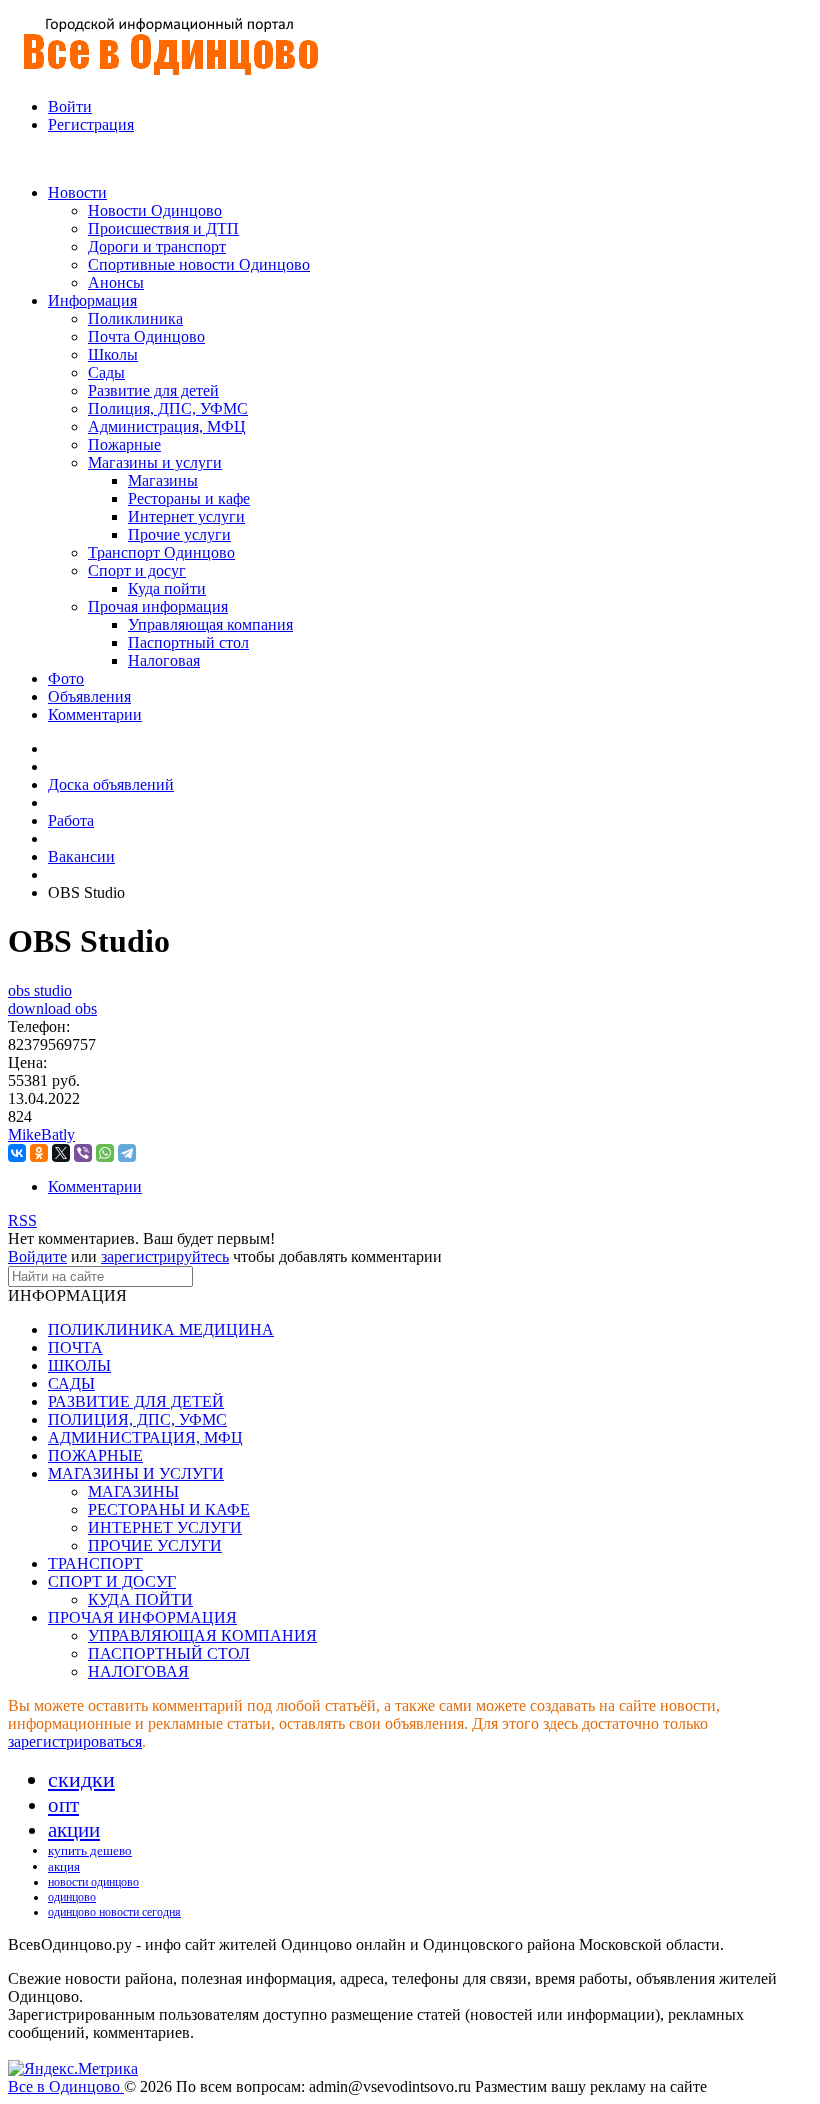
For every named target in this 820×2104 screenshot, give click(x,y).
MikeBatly (41, 1134)
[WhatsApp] (105, 1153)
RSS (22, 1220)
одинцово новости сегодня (114, 1912)
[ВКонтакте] (17, 1153)
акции (74, 1830)
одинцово (72, 1897)
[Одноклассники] (39, 1153)
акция (64, 1866)
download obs (52, 1008)
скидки (81, 1779)
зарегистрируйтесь (165, 1256)
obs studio (40, 990)
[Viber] (83, 1153)
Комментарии (95, 1186)
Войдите (37, 1256)
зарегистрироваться (75, 1741)
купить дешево (90, 1850)
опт (63, 1805)
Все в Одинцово (66, 2086)
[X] (61, 1153)
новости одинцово (93, 1882)
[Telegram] (127, 1153)
